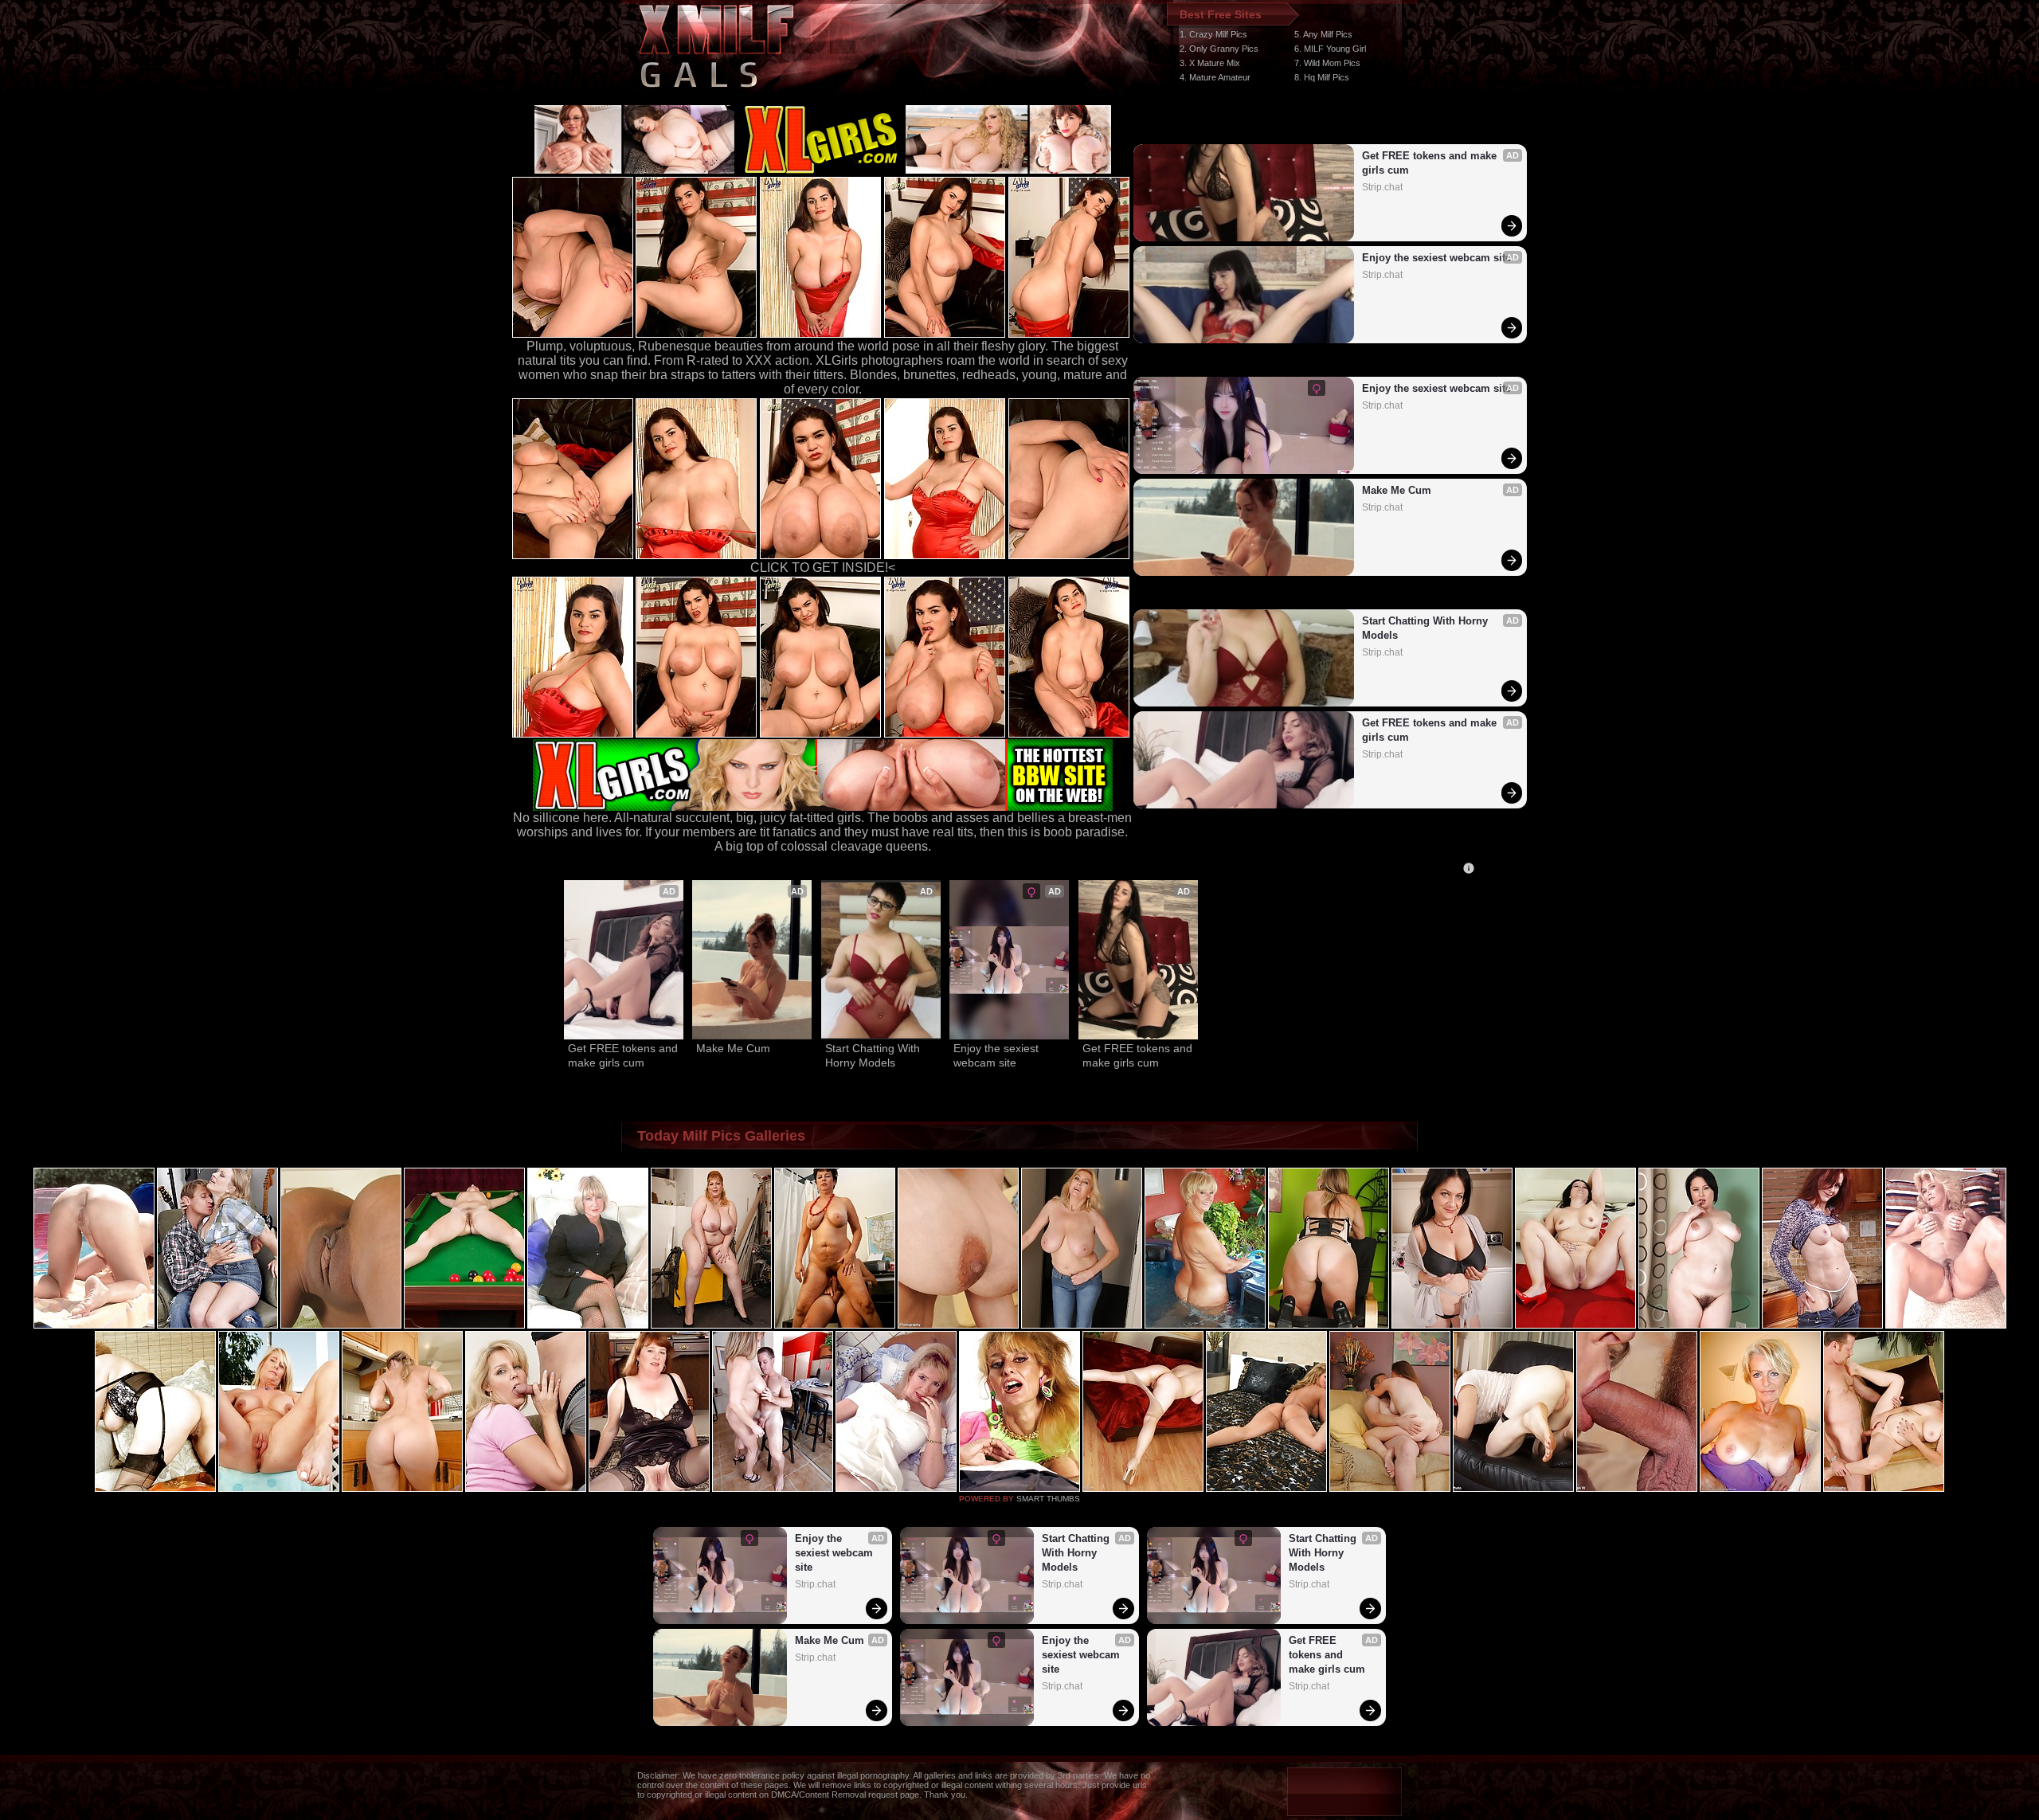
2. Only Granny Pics (1219, 49)
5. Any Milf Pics (1323, 34)
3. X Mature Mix (1210, 63)
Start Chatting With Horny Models (1427, 628)
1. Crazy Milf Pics (1213, 34)
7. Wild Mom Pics (1327, 63)
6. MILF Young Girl (1330, 49)
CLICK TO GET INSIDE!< (823, 568)
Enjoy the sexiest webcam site (1436, 258)
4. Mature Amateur (1215, 77)
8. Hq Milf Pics (1322, 77)
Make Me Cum (1397, 490)
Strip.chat (1382, 187)
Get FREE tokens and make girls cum (1431, 163)
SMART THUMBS (1048, 1499)
